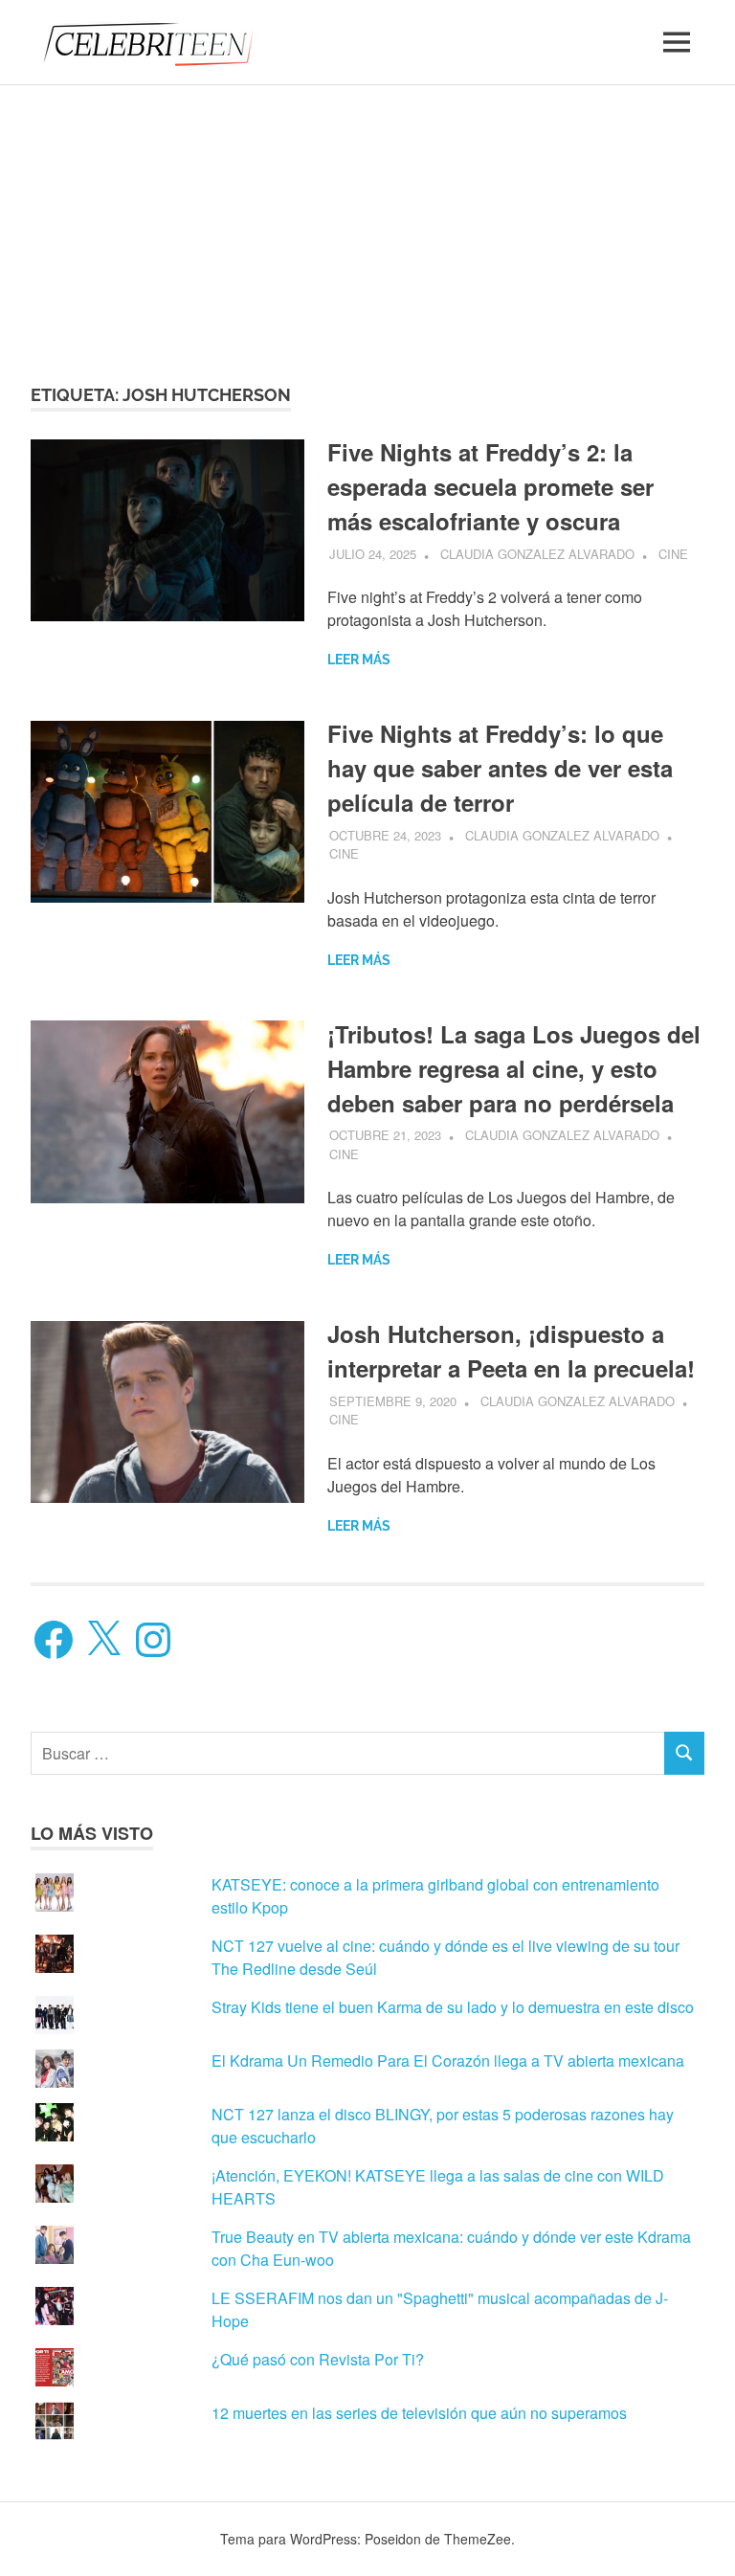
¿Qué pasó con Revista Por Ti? (318, 2359)
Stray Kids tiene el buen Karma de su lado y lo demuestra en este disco (453, 2007)
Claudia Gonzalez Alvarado (537, 554)
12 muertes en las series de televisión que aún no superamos (419, 2413)
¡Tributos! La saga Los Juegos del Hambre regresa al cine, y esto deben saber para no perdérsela (514, 1068)
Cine (673, 554)
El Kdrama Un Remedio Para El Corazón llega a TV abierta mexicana (448, 2061)
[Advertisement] (367, 217)
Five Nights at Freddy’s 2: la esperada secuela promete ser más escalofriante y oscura (490, 486)
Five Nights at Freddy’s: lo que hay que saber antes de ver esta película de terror (500, 768)
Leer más (359, 660)
